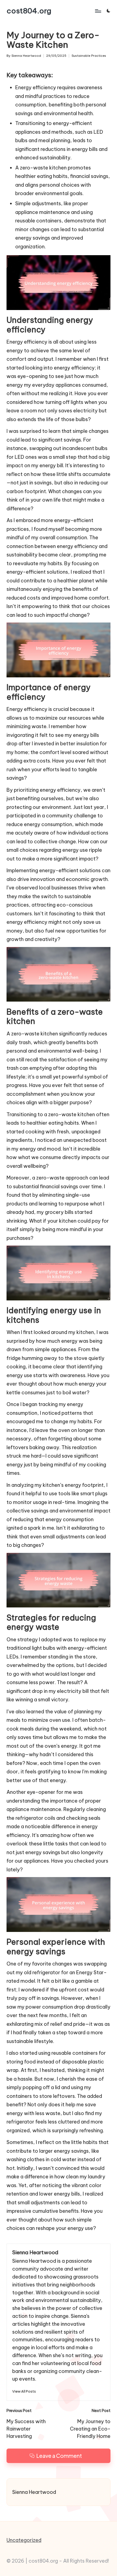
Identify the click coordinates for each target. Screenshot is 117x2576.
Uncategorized (24, 2540)
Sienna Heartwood (35, 2252)
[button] (24, 2391)
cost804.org (29, 11)
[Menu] (98, 11)
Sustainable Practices (89, 56)
